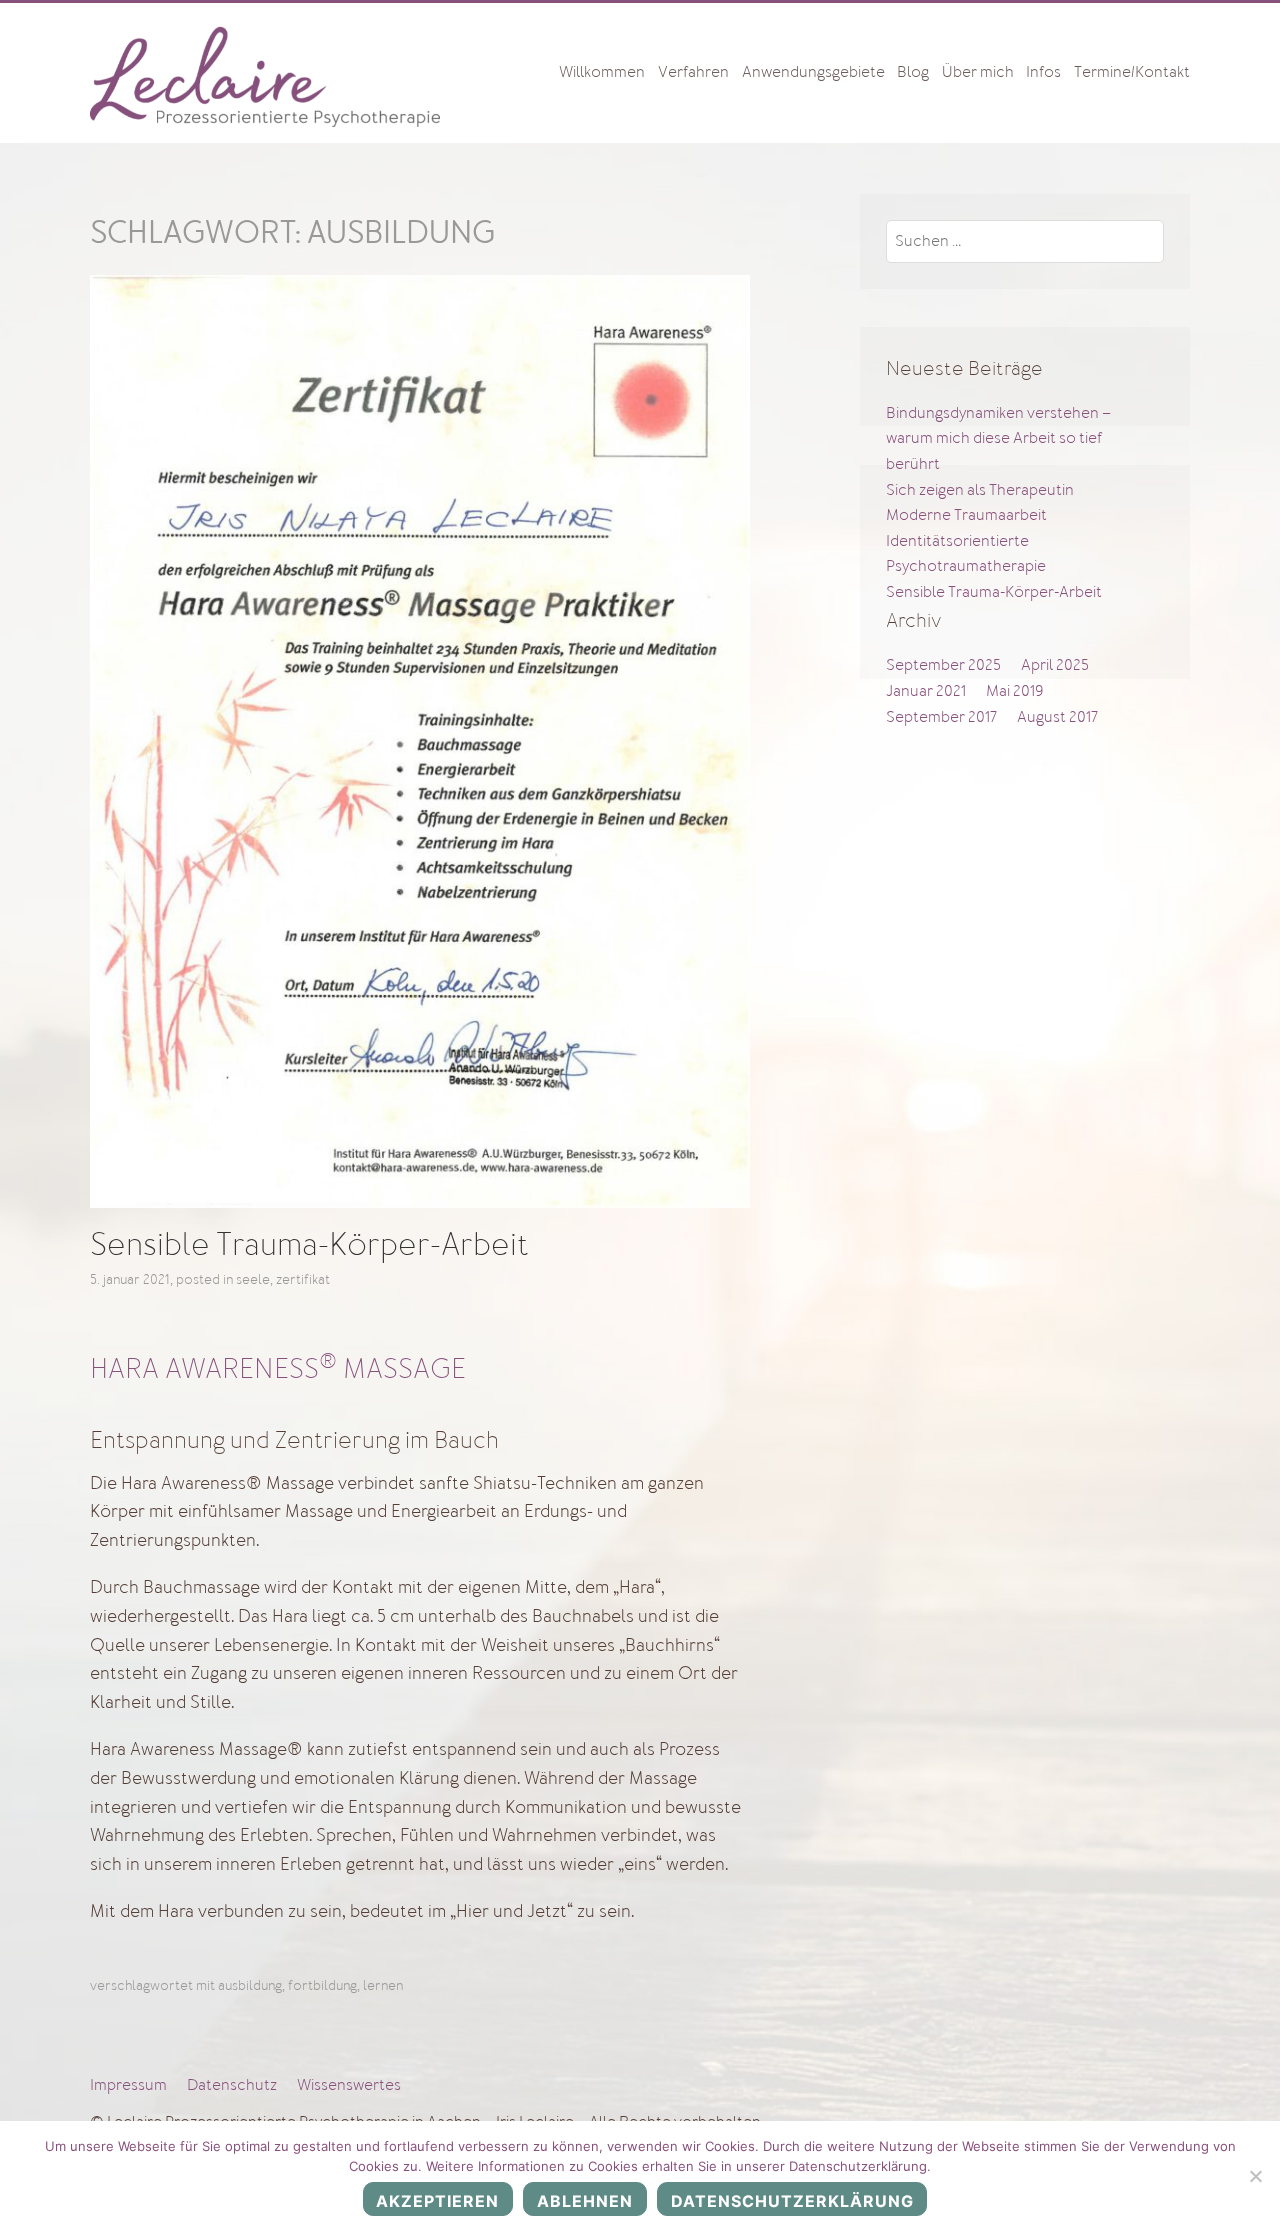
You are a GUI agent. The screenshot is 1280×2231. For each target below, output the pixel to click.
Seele (253, 1279)
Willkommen (602, 72)
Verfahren (693, 72)
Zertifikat (303, 1279)
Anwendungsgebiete (813, 72)
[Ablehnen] (1255, 2176)
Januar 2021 (926, 691)
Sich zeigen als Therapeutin (980, 490)
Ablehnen (585, 2201)
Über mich (978, 72)
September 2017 (941, 717)
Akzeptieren (437, 2201)
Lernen (383, 1985)
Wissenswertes (349, 2085)
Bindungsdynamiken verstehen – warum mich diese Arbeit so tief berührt (998, 438)
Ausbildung (250, 1985)
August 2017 (1057, 717)
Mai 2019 (1014, 691)
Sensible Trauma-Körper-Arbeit (309, 1244)
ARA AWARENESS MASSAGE (287, 1369)
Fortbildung (322, 1985)
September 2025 (943, 665)
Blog (913, 72)
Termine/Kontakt (1132, 72)
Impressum (128, 2085)
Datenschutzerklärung (792, 2201)
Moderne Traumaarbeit (966, 515)
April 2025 (1055, 665)
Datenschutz (232, 2085)
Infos (1043, 72)
